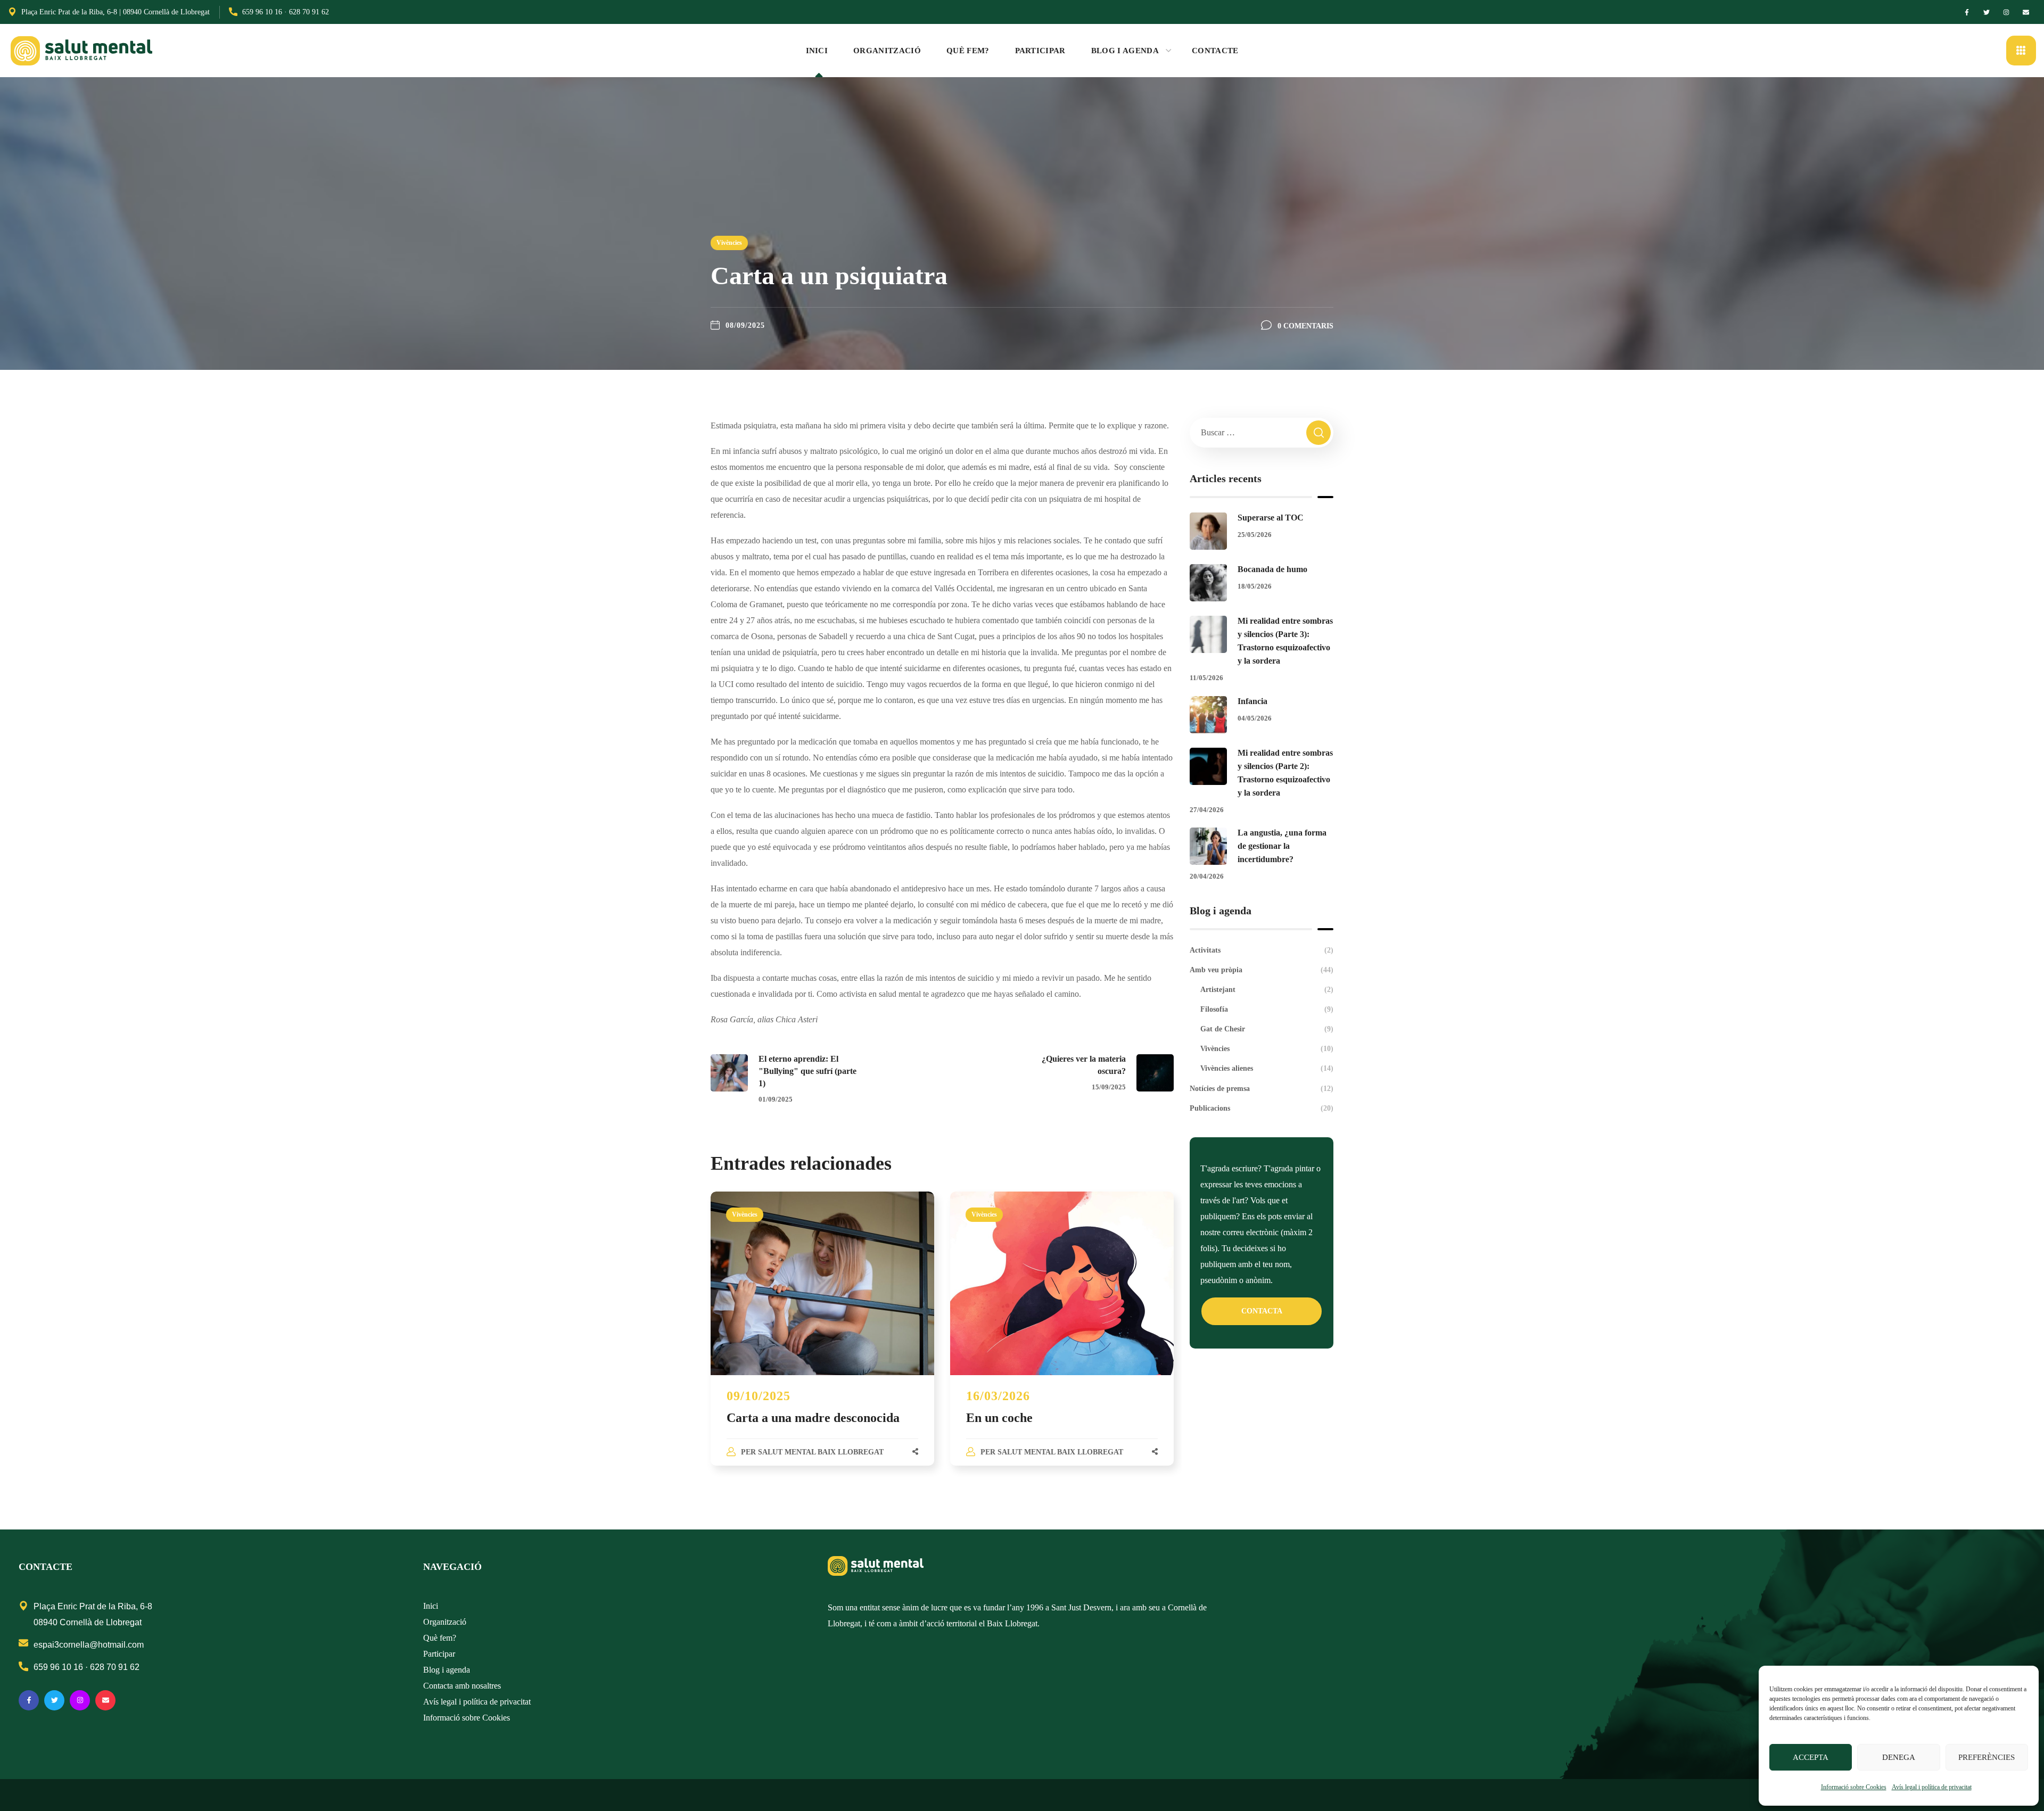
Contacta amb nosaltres (462, 1686)
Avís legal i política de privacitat (1932, 1787)
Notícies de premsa (1262, 1089)
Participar (439, 1654)
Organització (445, 1622)
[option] (822, 1339)
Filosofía (1267, 1009)
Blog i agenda (447, 1670)
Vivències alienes (1267, 1068)
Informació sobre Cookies (1854, 1787)
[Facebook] (1967, 12)
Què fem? (440, 1638)
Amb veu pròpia (1262, 970)
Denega (1899, 1757)
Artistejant (1267, 990)
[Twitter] (1987, 12)
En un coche (999, 1418)
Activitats (1262, 950)
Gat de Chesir (1267, 1029)
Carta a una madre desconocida (813, 1418)
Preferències (1987, 1757)
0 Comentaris (1305, 326)
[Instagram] (2006, 12)
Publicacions (1262, 1108)
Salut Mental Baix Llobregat (821, 1452)
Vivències (729, 243)
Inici (431, 1606)
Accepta (1811, 1757)
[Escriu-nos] (2026, 12)
